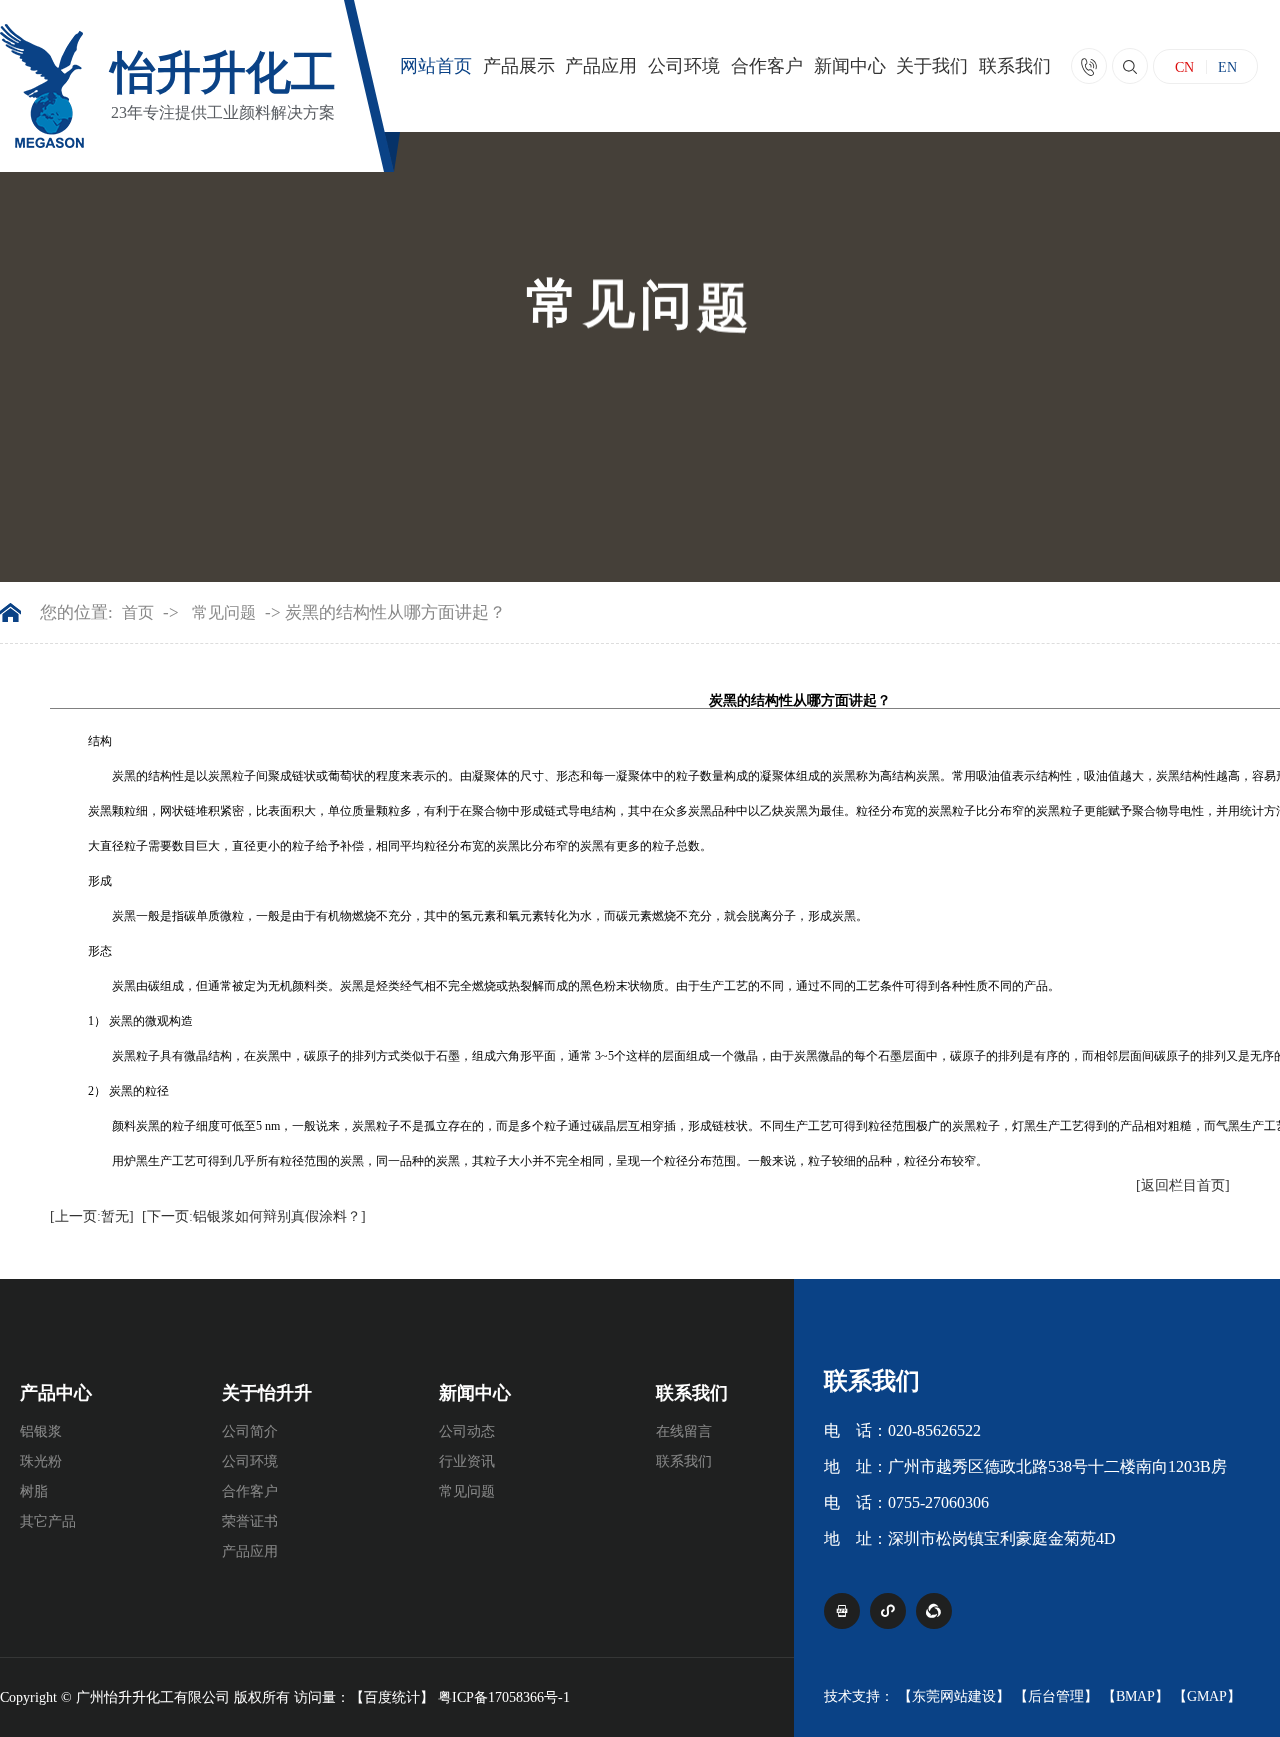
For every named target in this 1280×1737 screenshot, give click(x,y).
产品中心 (56, 1393)
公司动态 (467, 1431)
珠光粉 (41, 1461)
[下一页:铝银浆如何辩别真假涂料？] (254, 1216)
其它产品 (48, 1521)
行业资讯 (467, 1461)
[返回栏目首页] (1183, 1185)
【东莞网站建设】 (954, 1696)
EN (1227, 67)
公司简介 (250, 1431)
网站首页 (436, 66)
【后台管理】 (1056, 1696)
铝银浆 (41, 1431)
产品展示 (519, 66)
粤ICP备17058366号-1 (504, 1697)
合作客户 (767, 66)
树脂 (34, 1491)
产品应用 (601, 66)
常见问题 (224, 613)
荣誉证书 (250, 1521)
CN (1184, 68)
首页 (138, 613)
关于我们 (932, 66)
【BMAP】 (1135, 1696)
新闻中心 (850, 66)
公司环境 (684, 66)
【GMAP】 (1207, 1696)
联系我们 (1015, 66)
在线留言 (684, 1431)
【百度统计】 (392, 1697)
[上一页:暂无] (92, 1216)
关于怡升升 (267, 1393)
